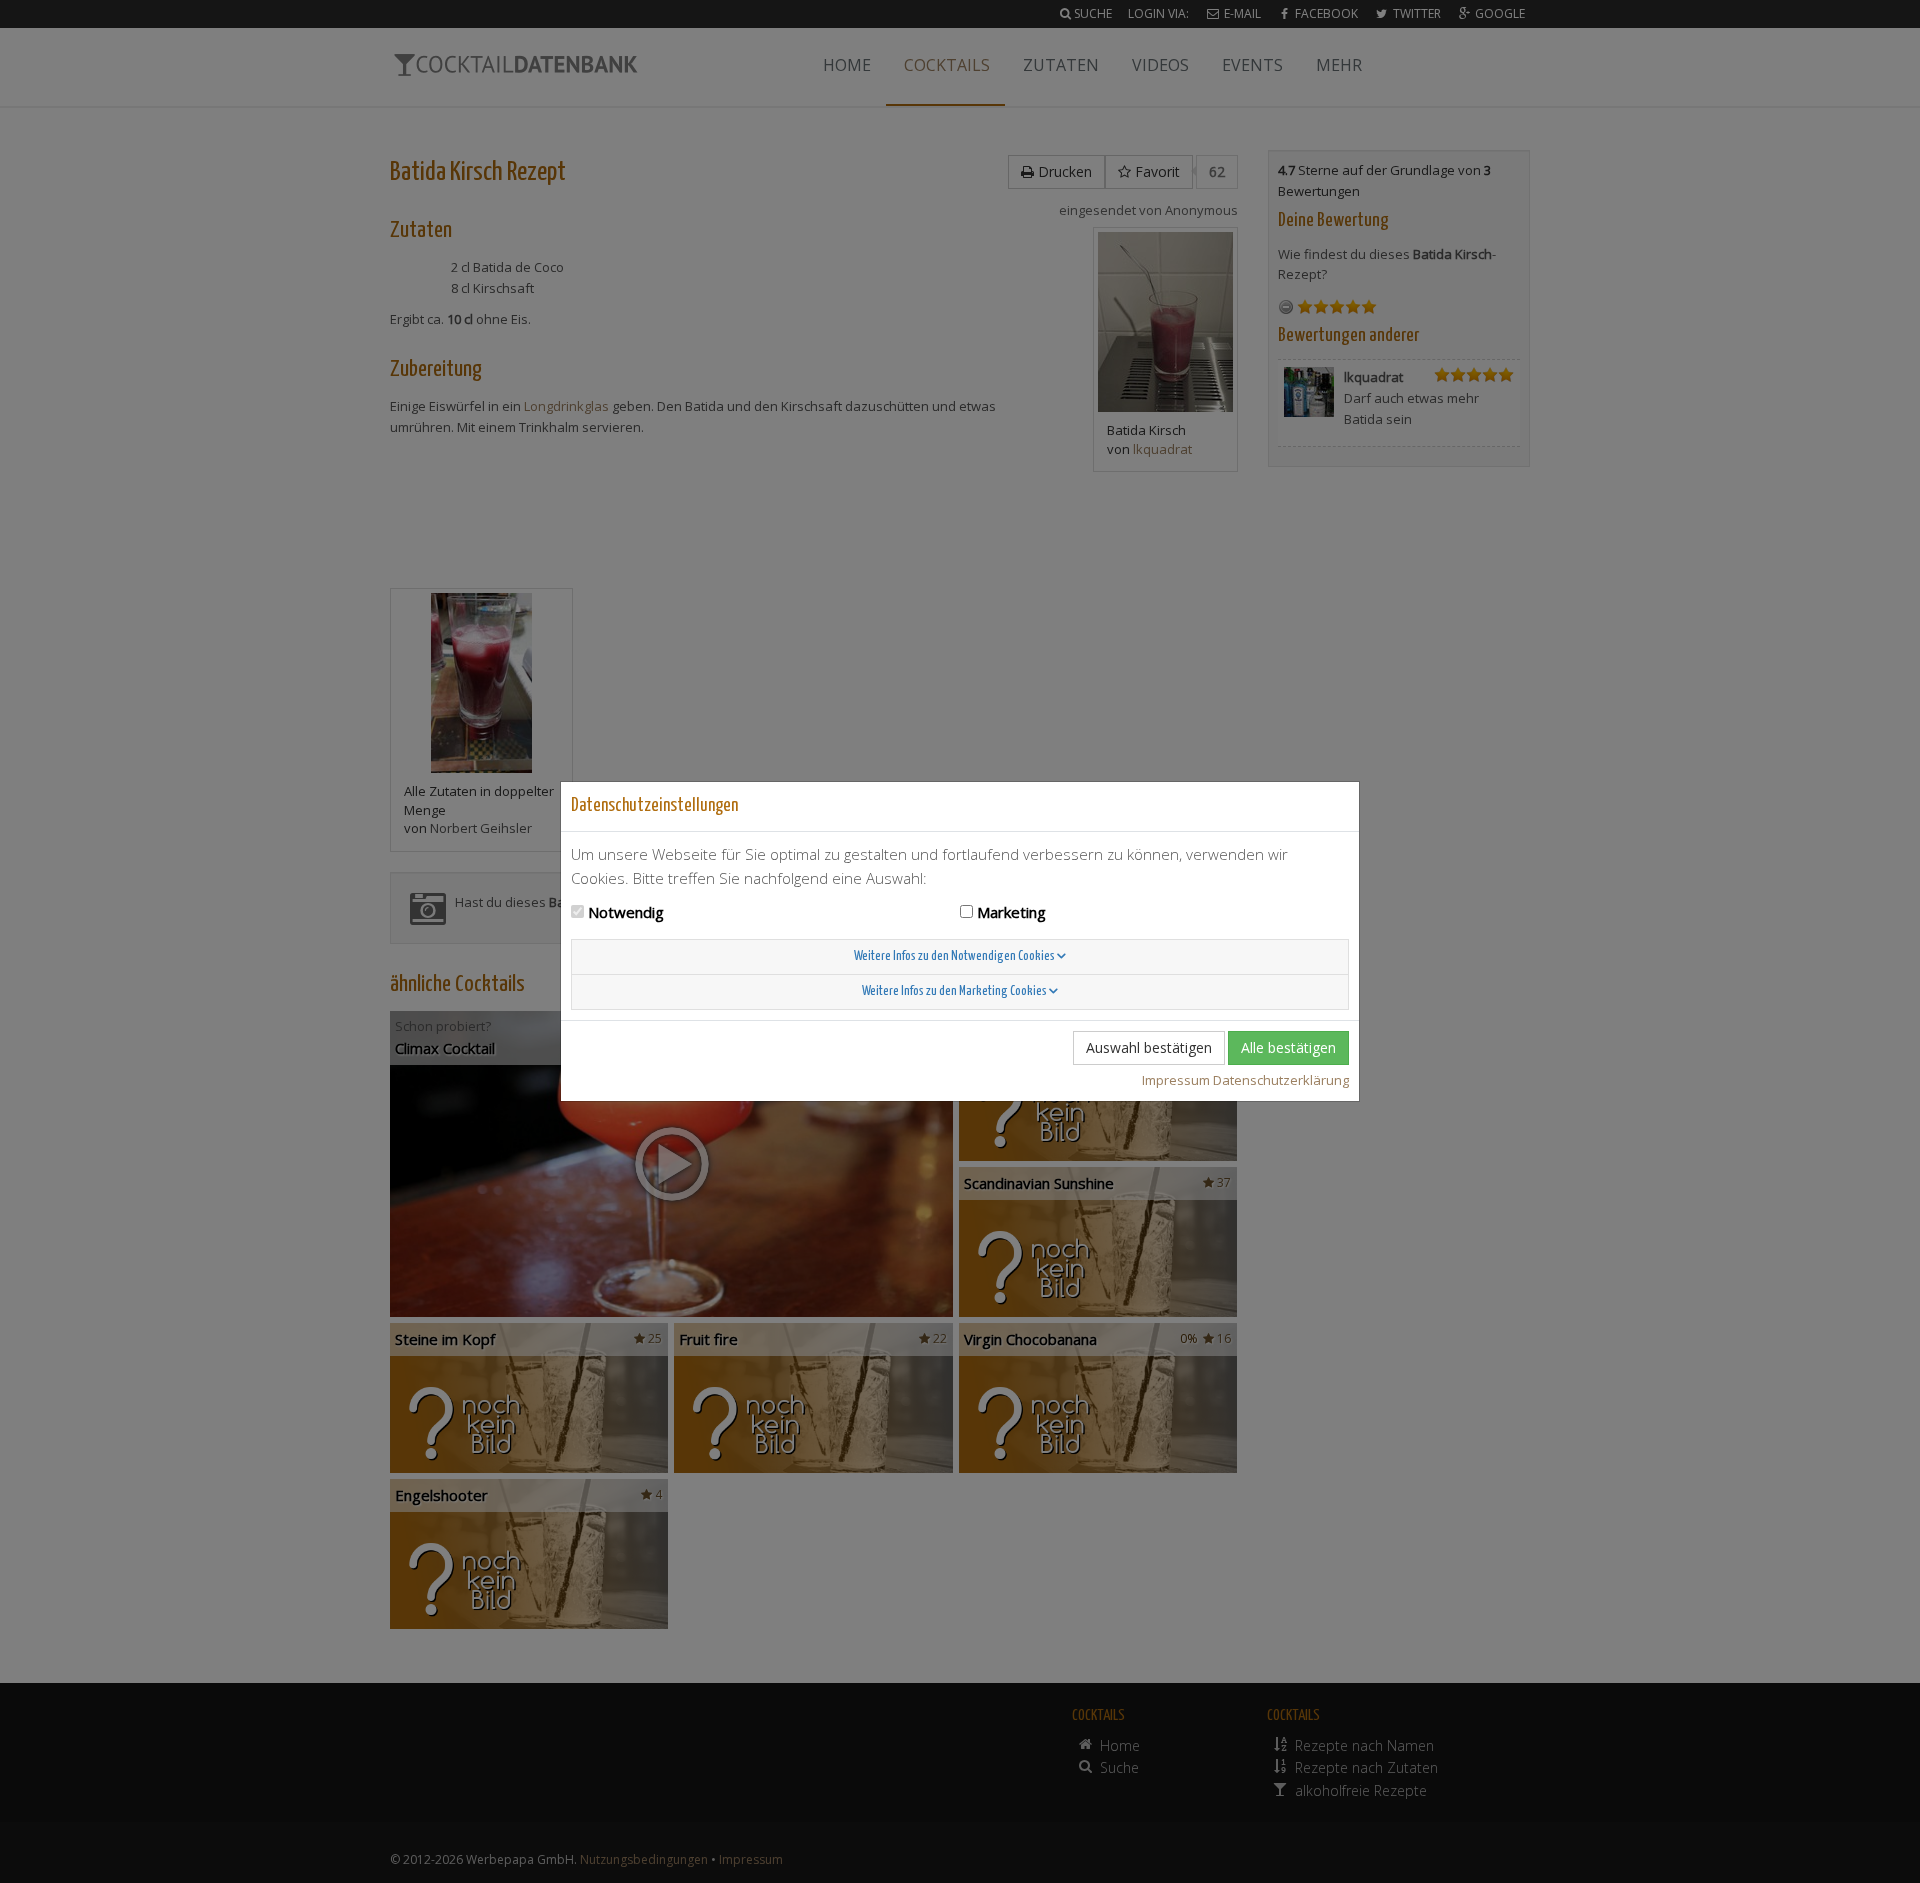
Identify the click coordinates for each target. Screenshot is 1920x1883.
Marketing (1011, 912)
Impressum (1176, 1080)
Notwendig (626, 912)
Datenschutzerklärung (1281, 1080)
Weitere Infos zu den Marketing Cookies (955, 991)
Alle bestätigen (1288, 1047)
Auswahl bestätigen (1149, 1047)
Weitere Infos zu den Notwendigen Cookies (955, 956)
